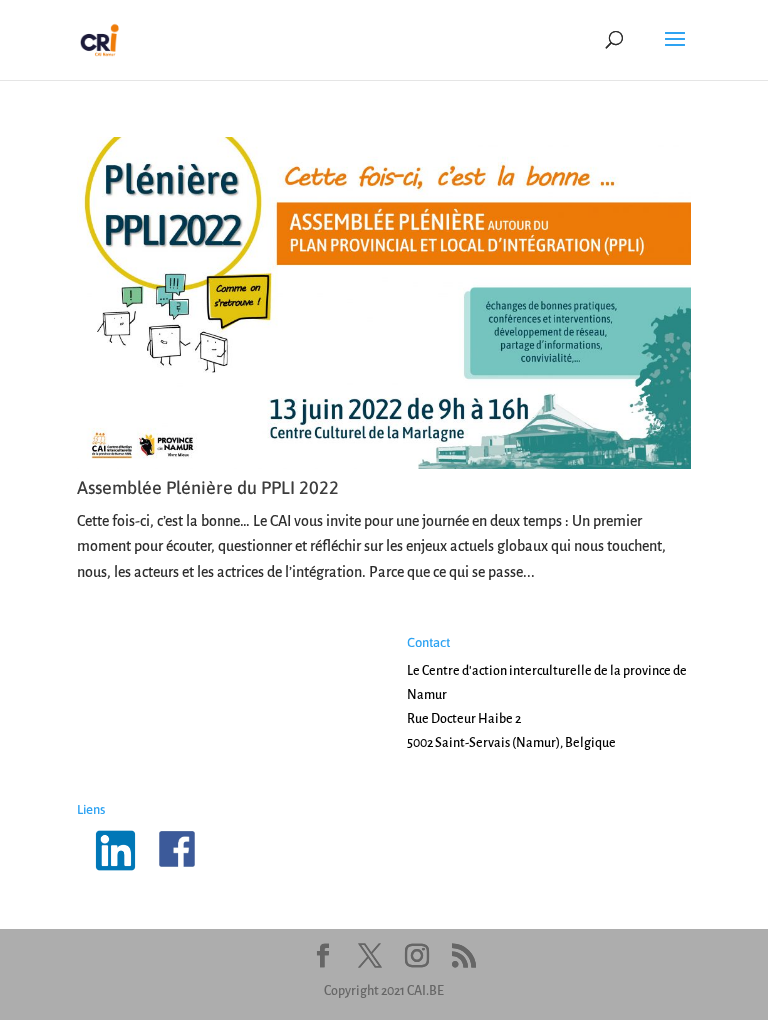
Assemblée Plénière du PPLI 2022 (208, 487)
